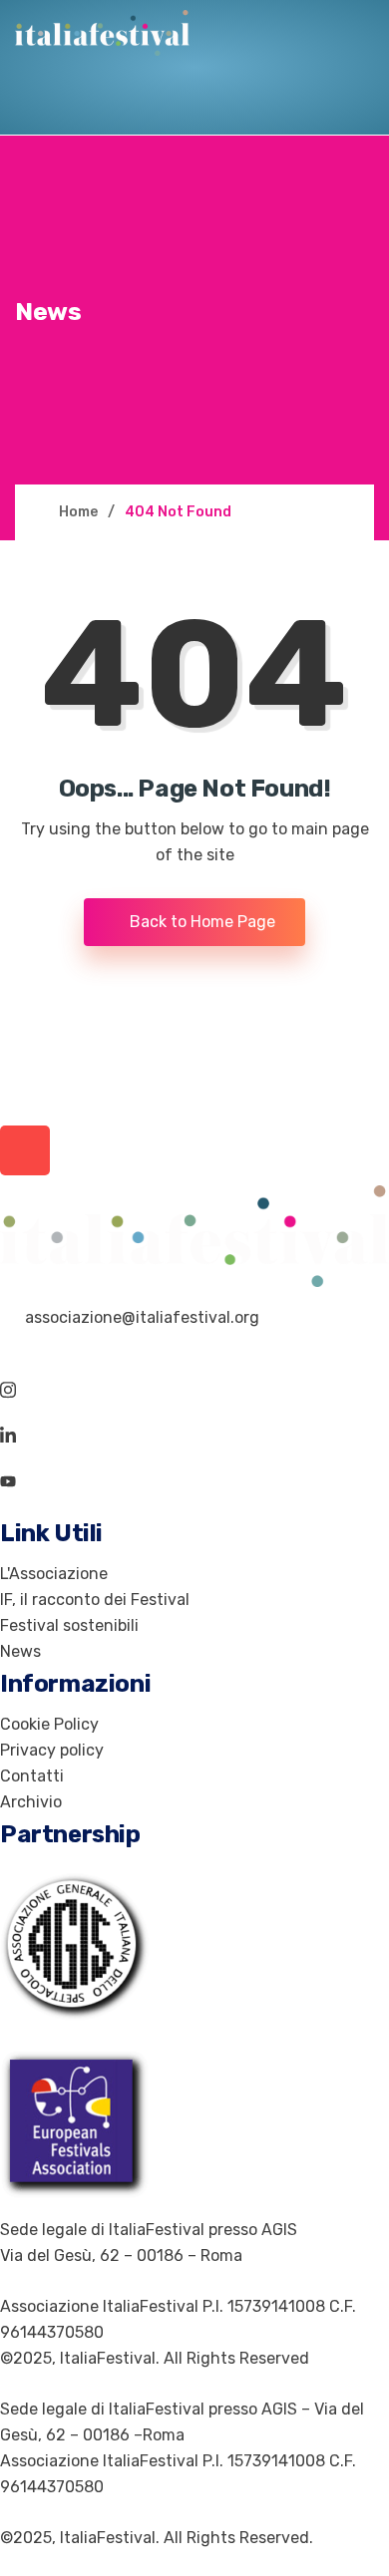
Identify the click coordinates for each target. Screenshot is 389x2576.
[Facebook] (194, 1344)
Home (78, 512)
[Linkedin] (194, 1436)
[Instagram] (194, 1390)
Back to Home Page (200, 922)
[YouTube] (194, 1481)
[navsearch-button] (46, 104)
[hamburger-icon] (123, 104)
